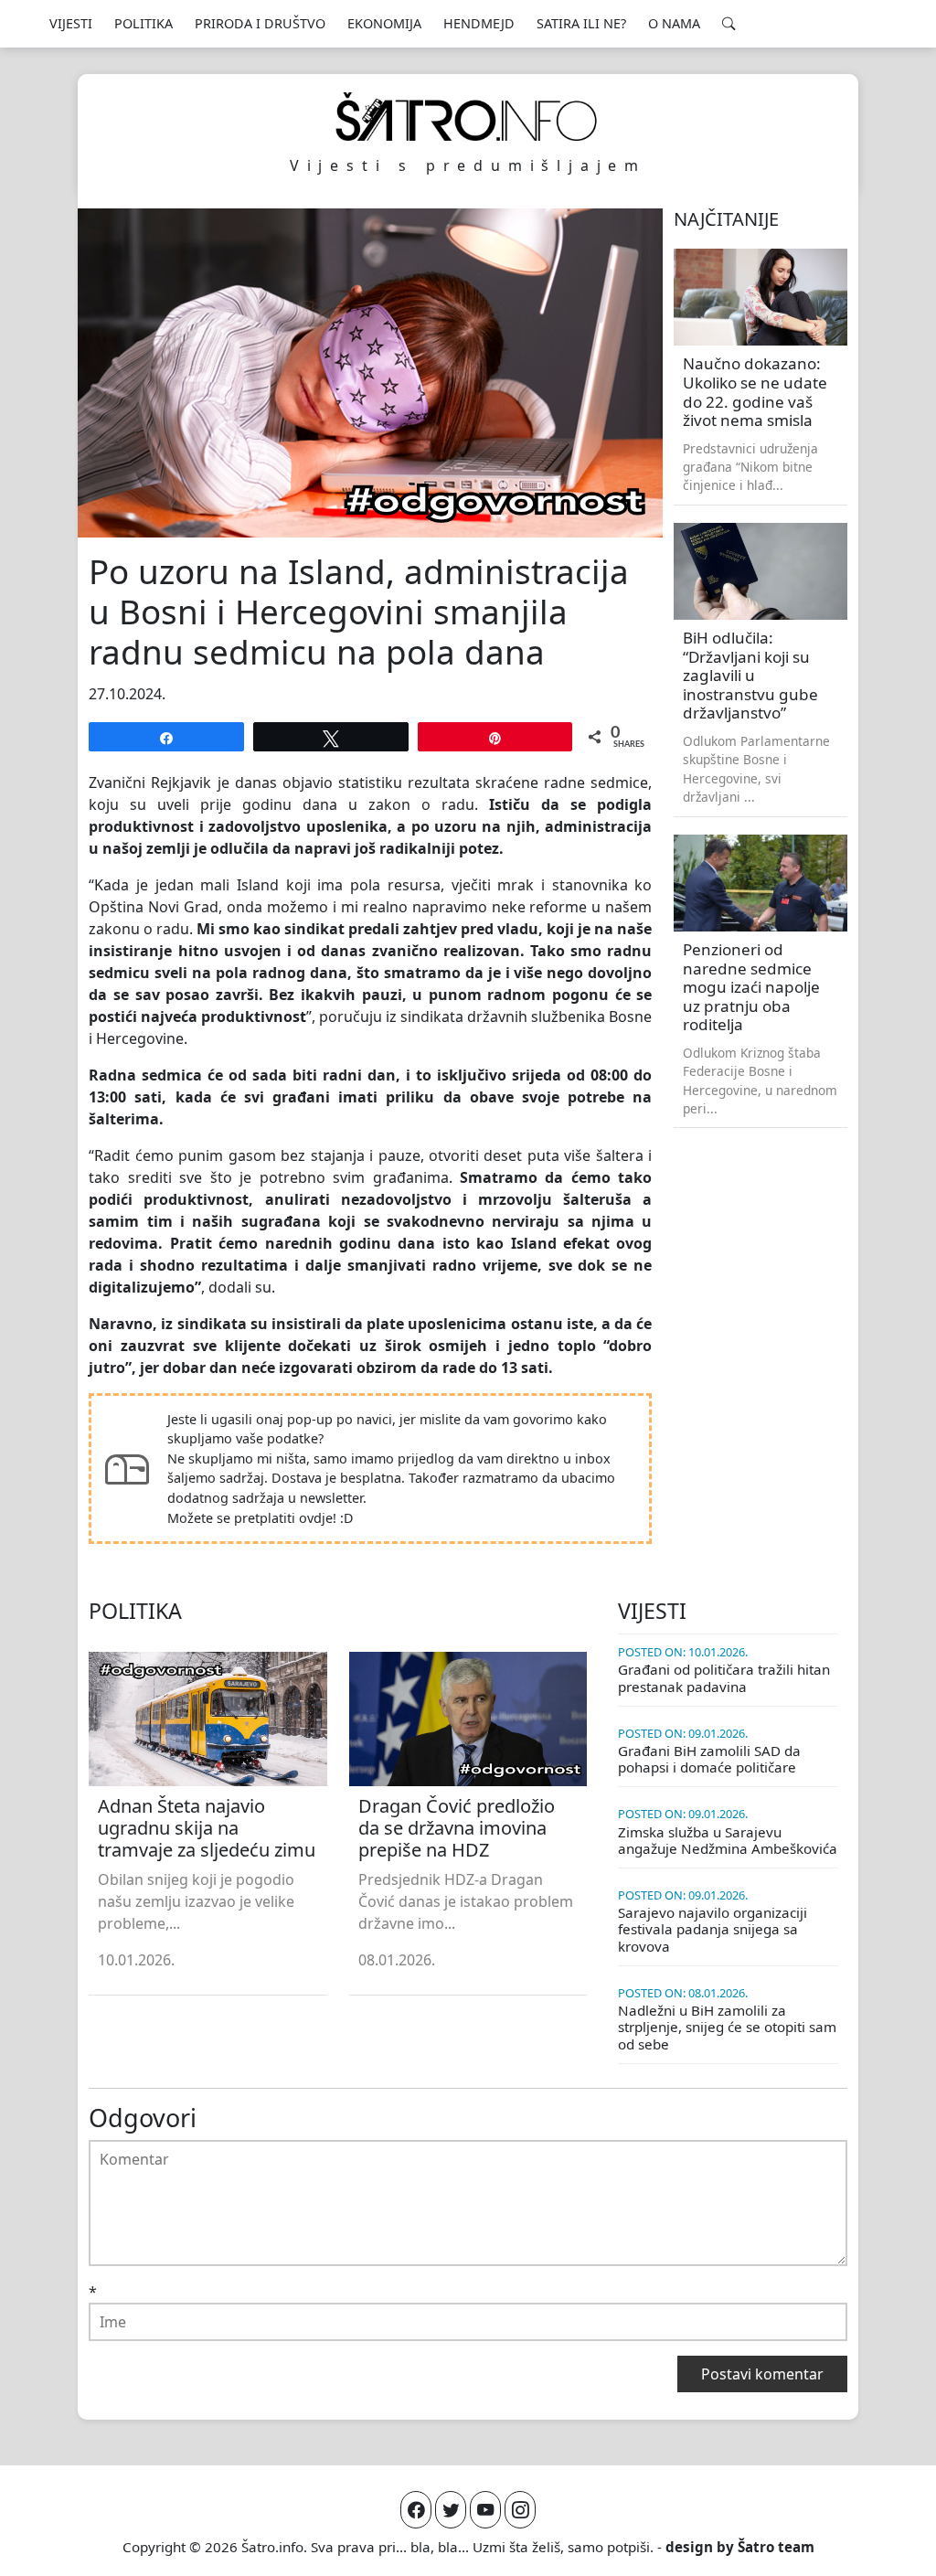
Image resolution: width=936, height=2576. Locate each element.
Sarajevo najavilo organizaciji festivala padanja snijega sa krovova (713, 1929)
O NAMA (674, 23)
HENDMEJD (479, 23)
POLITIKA (144, 23)
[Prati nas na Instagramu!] (520, 2510)
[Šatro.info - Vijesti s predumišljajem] (468, 117)
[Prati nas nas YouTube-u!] (485, 2510)
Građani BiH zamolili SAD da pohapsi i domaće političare (709, 1759)
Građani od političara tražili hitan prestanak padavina (724, 1677)
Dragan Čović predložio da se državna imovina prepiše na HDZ (457, 1828)
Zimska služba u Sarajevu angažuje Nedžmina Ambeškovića (728, 1840)
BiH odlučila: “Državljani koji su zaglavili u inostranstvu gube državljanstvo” (750, 675)
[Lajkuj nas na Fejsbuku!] (416, 2510)
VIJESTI (71, 23)
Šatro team (776, 2547)
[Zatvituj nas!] (451, 2510)
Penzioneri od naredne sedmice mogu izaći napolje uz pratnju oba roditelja (751, 987)
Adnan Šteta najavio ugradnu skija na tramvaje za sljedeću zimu (207, 1828)
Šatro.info (272, 2547)
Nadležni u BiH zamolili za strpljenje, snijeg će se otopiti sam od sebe (727, 2027)
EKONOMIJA (384, 23)
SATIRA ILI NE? (581, 23)
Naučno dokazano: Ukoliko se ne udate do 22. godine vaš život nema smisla (755, 392)
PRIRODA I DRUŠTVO (260, 23)
